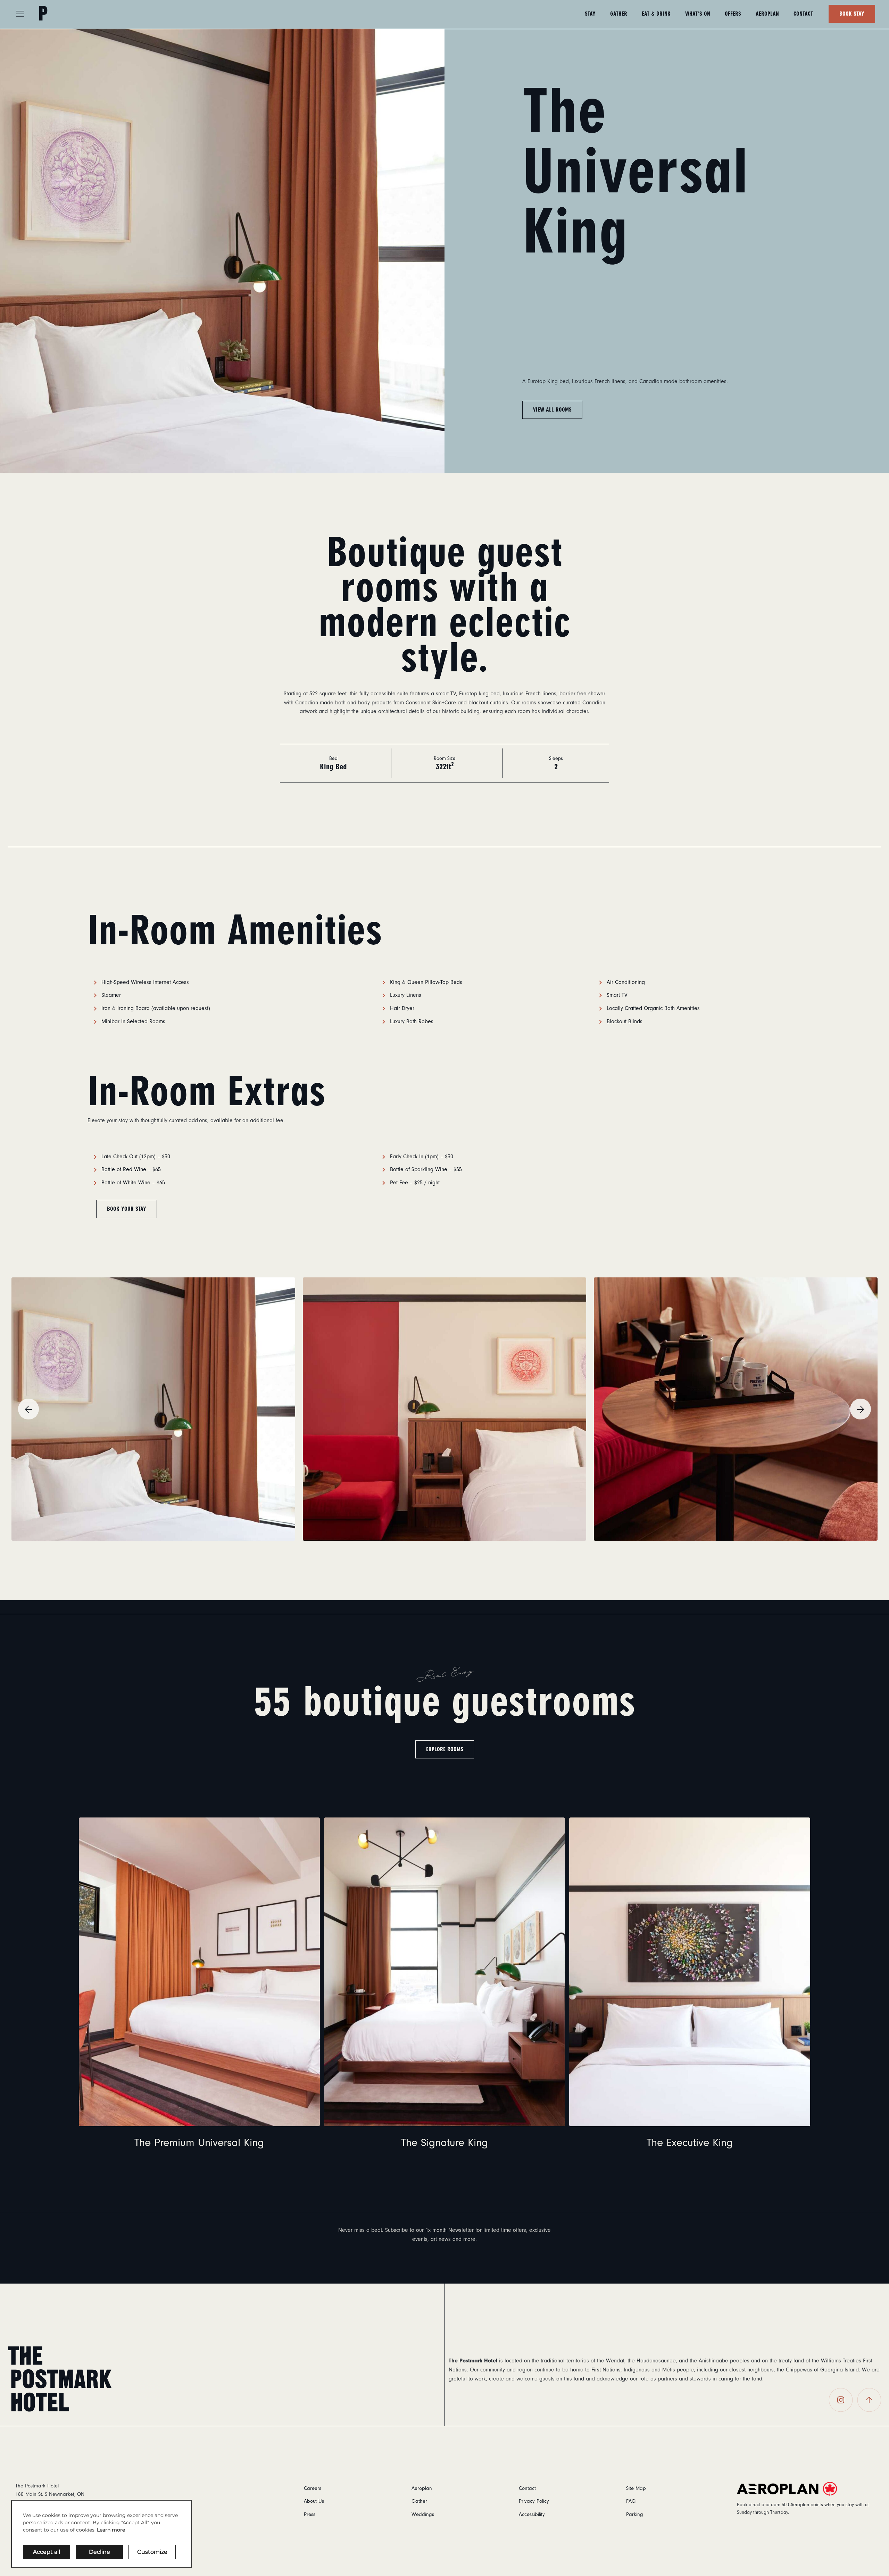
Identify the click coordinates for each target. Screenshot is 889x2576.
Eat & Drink (656, 14)
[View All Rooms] (222, 250)
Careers (313, 2488)
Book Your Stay (127, 1209)
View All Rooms (552, 410)
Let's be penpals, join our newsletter (445, 2259)
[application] (101, 2534)
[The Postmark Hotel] (60, 2378)
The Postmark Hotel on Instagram (841, 2400)
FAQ (631, 2501)
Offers (733, 14)
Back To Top (869, 2400)
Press (310, 2514)
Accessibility (532, 2514)
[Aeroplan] (805, 2489)
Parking (635, 2514)
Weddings (423, 2514)
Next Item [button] (861, 1409)
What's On (698, 14)
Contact (803, 14)
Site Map (636, 2488)
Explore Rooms (445, 1749)
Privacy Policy (534, 2501)
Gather (619, 14)
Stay (590, 14)
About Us (314, 2501)
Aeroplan (767, 14)
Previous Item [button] (28, 1409)
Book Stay (852, 14)
